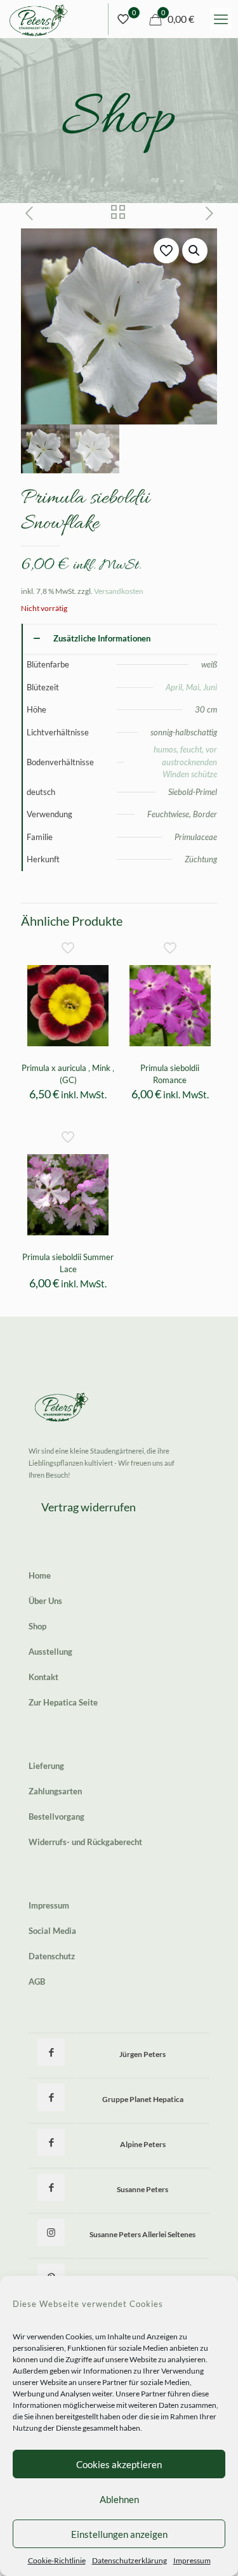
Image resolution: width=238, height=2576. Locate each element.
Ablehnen (119, 2499)
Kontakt (43, 1677)
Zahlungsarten (55, 1791)
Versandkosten (119, 591)
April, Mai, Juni (191, 687)
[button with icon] (51, 2052)
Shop (37, 1626)
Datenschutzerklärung (129, 2560)
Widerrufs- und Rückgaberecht (85, 1842)
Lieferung (46, 1766)
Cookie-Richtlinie (57, 2560)
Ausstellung (50, 1652)
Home (40, 1575)
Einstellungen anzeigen (119, 2534)
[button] (195, 251)
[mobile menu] (221, 19)
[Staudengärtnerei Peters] (39, 19)
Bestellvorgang (56, 1817)
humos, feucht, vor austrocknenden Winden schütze (185, 762)
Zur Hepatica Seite (63, 1702)
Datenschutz (52, 1956)
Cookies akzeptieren (119, 2464)
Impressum (192, 2560)
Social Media (52, 1931)
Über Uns (45, 1601)
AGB (37, 1981)
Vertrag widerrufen (89, 1507)
